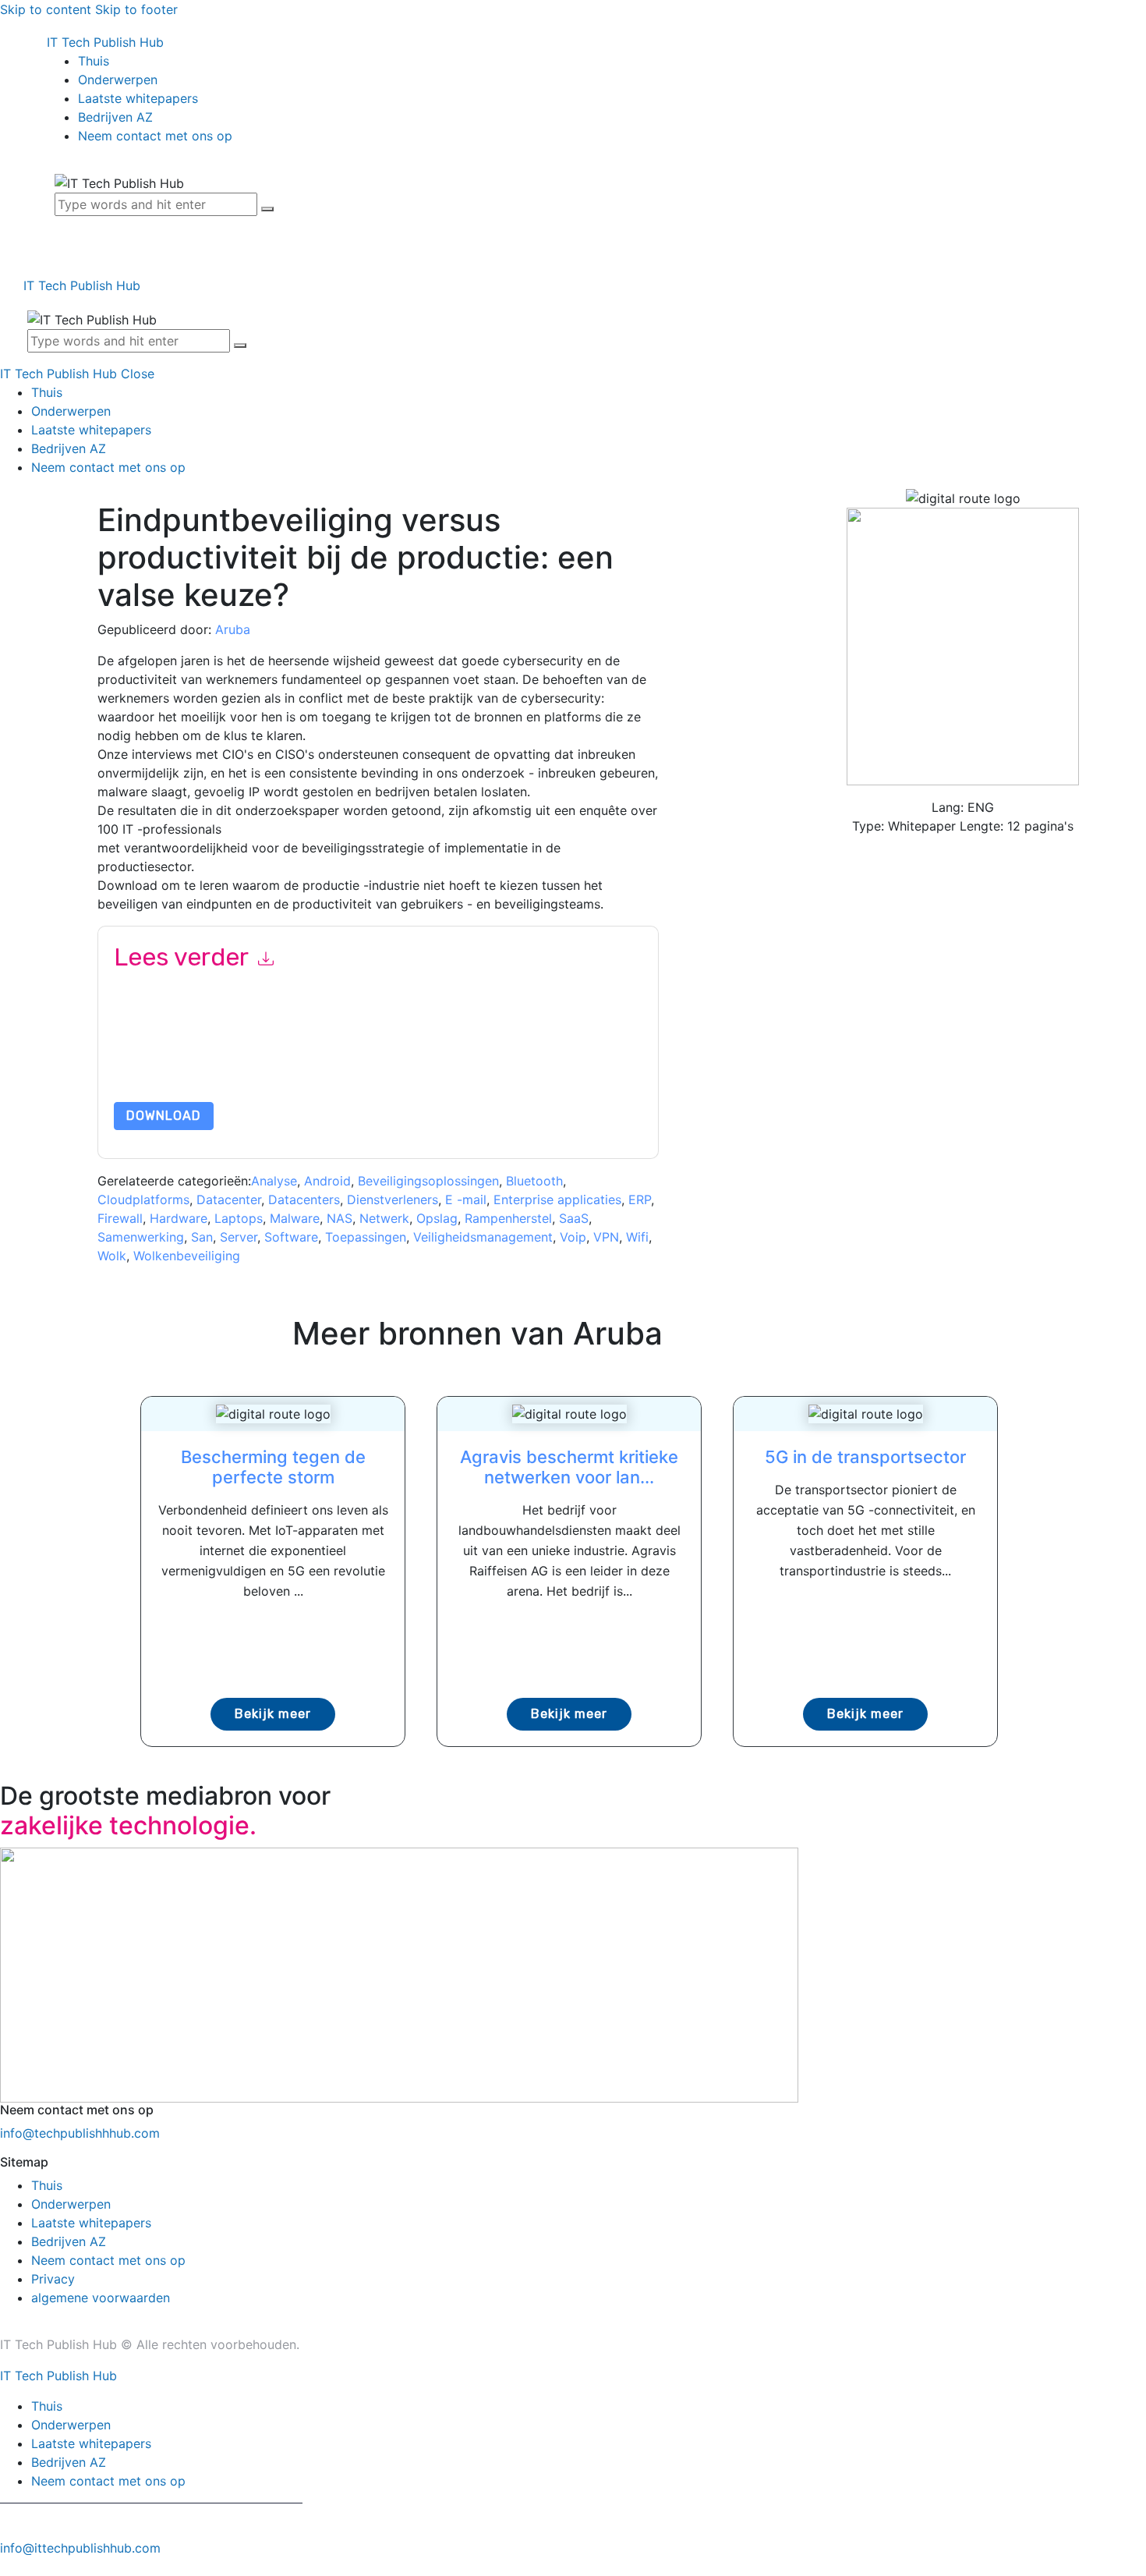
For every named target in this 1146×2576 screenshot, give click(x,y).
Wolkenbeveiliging (187, 1256)
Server (239, 1237)
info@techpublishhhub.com (80, 2133)
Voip (573, 1237)
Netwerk (384, 1218)
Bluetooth (534, 1181)
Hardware (179, 1218)
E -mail (466, 1199)
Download (164, 1116)
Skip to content (46, 9)
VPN (606, 1237)
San (202, 1237)
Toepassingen (366, 1237)
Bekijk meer (273, 1714)
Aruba (233, 629)
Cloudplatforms (143, 1199)
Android (327, 1181)
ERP (640, 1199)
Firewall (120, 1218)
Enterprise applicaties (557, 1199)
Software (291, 1237)
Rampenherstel (508, 1218)
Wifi (637, 1237)
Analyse (274, 1181)
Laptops (239, 1218)
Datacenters (304, 1199)
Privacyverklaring (267, 1065)
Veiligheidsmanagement (483, 1237)
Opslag (437, 1218)
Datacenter (229, 1199)
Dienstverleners (393, 1199)
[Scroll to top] (9, 2567)
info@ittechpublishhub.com (80, 2548)
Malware (295, 1218)
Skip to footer (136, 9)
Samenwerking (141, 1237)
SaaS (574, 1218)
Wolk (112, 1256)
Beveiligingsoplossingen (428, 1181)
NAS (340, 1218)
